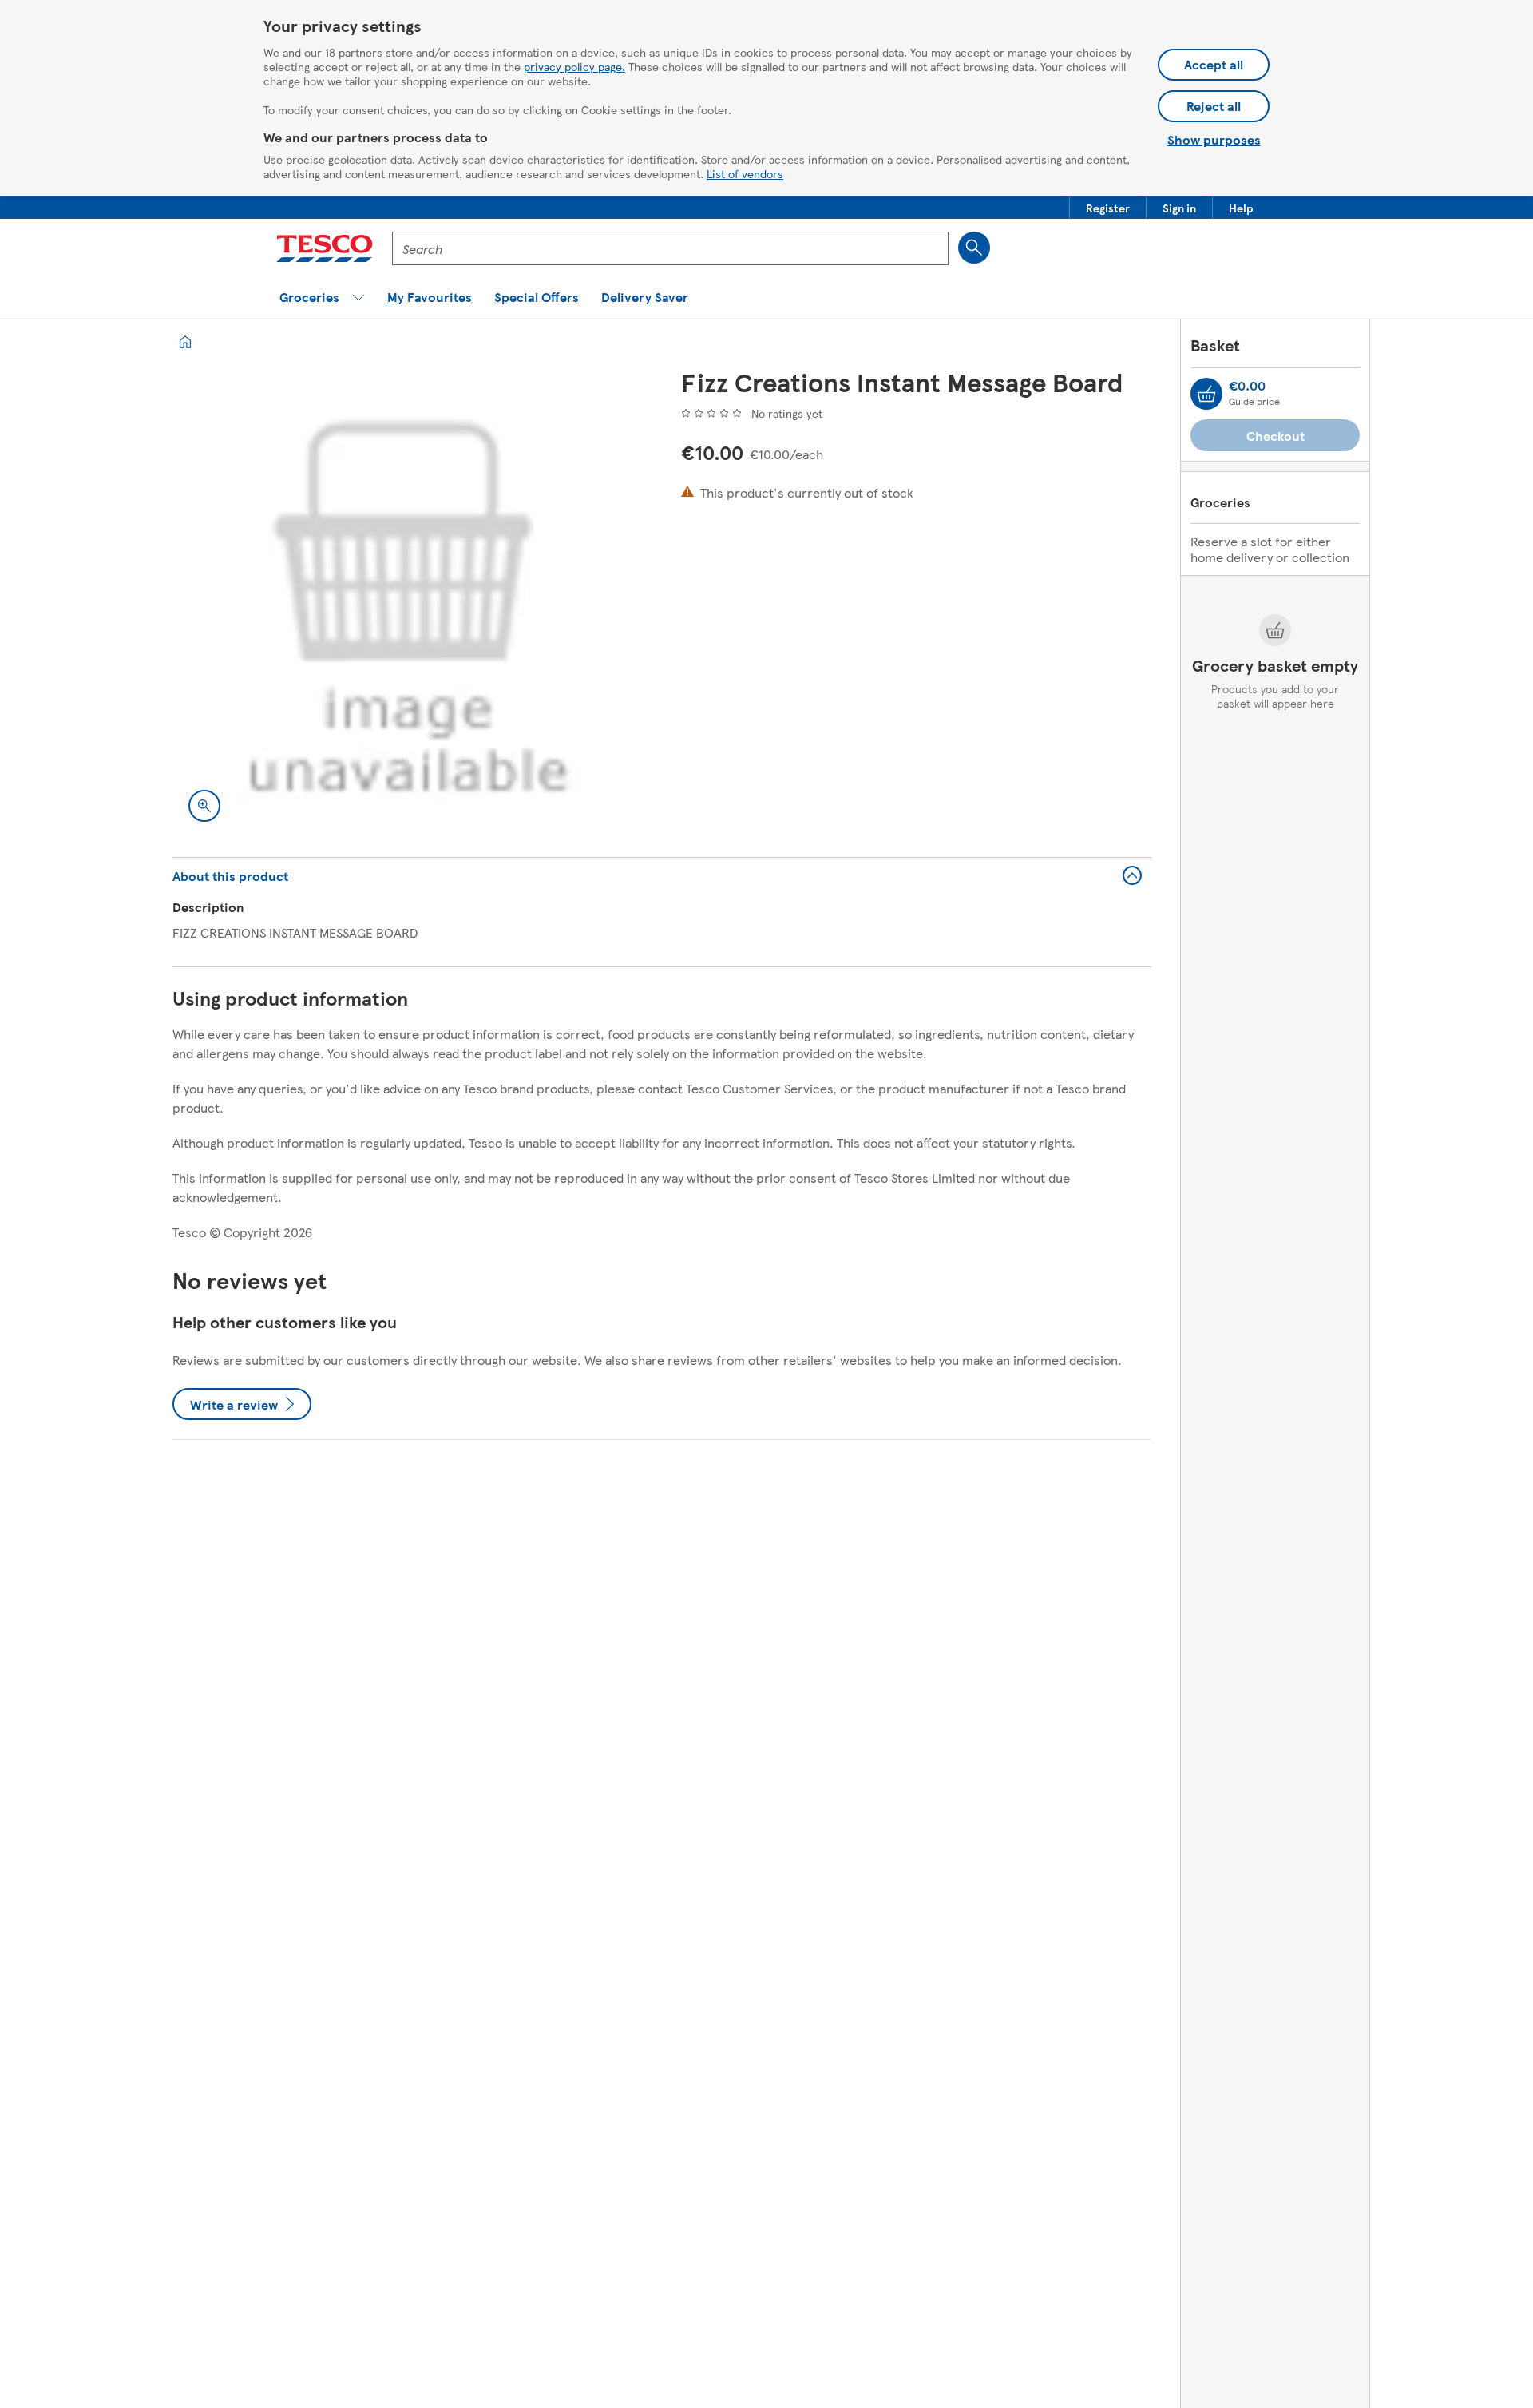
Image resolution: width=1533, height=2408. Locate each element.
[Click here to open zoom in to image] (204, 806)
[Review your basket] (1206, 394)
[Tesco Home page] (325, 248)
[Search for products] (974, 248)
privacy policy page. (574, 66)
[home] (185, 342)
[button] (1108, 208)
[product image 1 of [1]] (408, 603)
